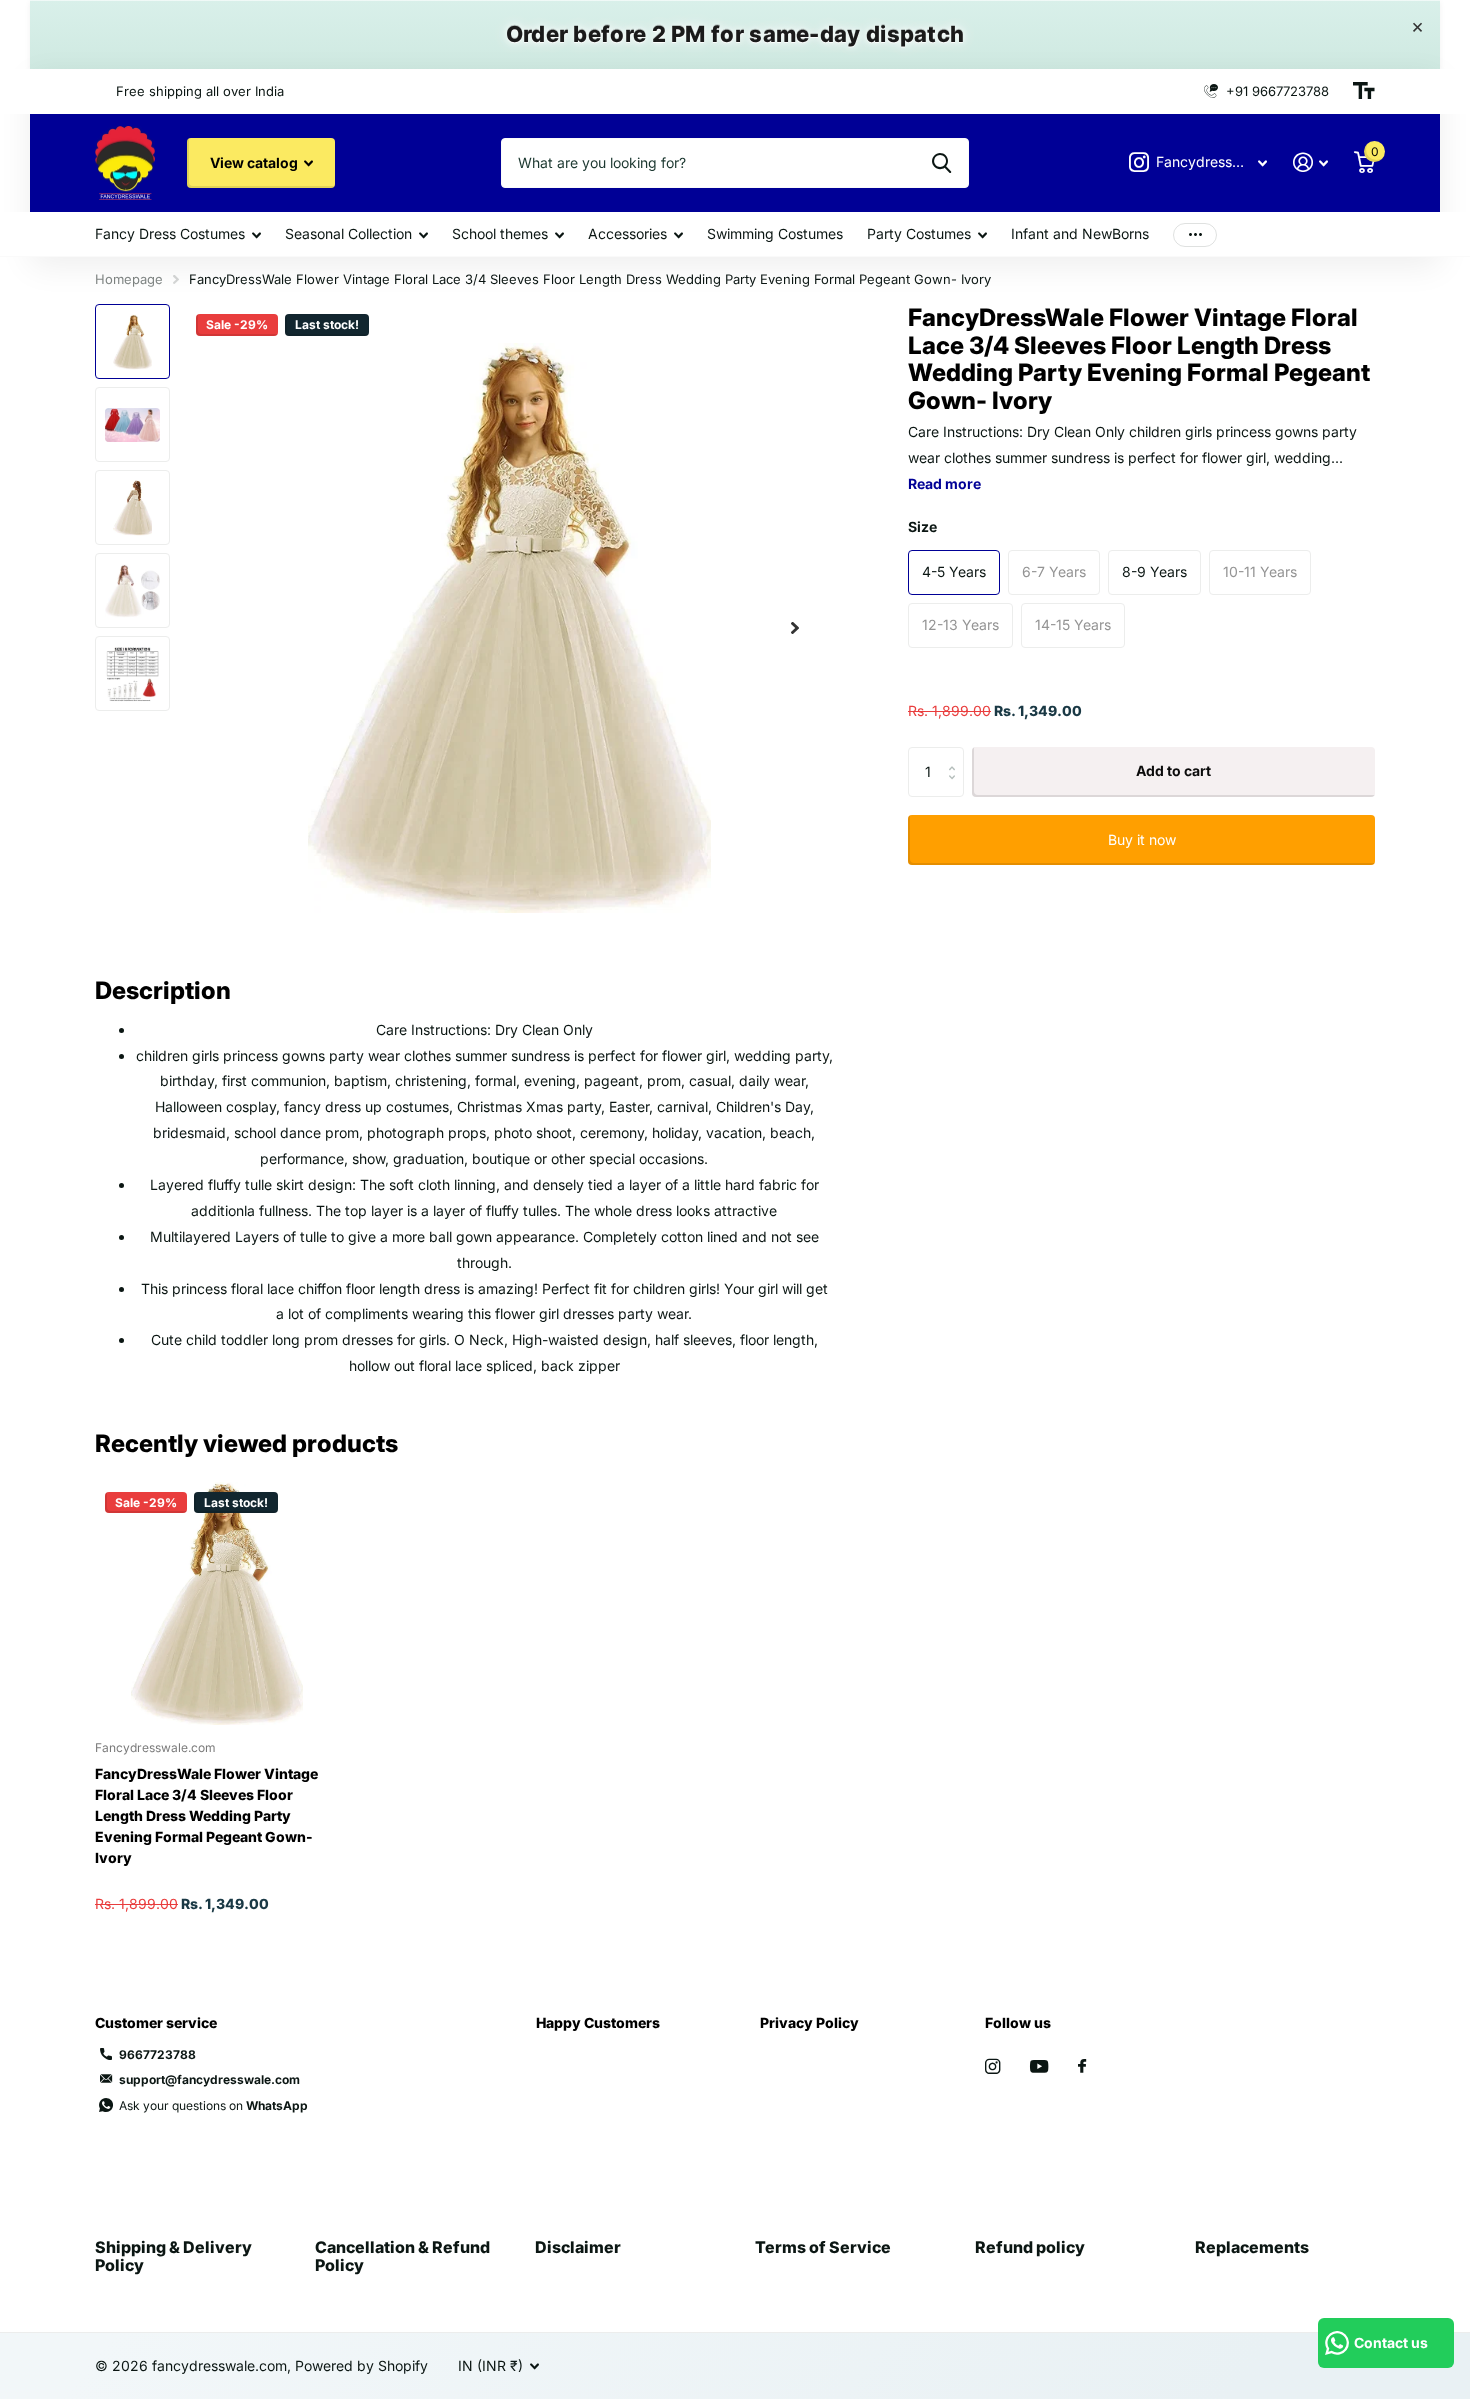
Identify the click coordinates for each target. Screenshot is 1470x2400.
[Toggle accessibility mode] (1364, 91)
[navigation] (132, 341)
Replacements (1252, 2247)
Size (922, 526)
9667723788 (157, 2054)
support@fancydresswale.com (209, 2079)
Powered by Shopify (361, 2365)
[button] (795, 627)
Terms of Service (823, 2247)
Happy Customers (598, 2022)
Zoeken (941, 163)
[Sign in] (1310, 162)
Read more (944, 483)
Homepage (129, 279)
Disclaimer (578, 2247)
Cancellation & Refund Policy (402, 2256)
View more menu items (1195, 234)
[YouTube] (1039, 2067)
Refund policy (1030, 2247)
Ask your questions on (213, 2105)
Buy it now (1142, 839)
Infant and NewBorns (1080, 233)
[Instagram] (992, 2066)
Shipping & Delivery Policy (173, 2256)
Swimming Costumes (775, 233)
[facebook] (1082, 2067)
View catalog (255, 162)
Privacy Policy (809, 2022)
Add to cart (1173, 771)
